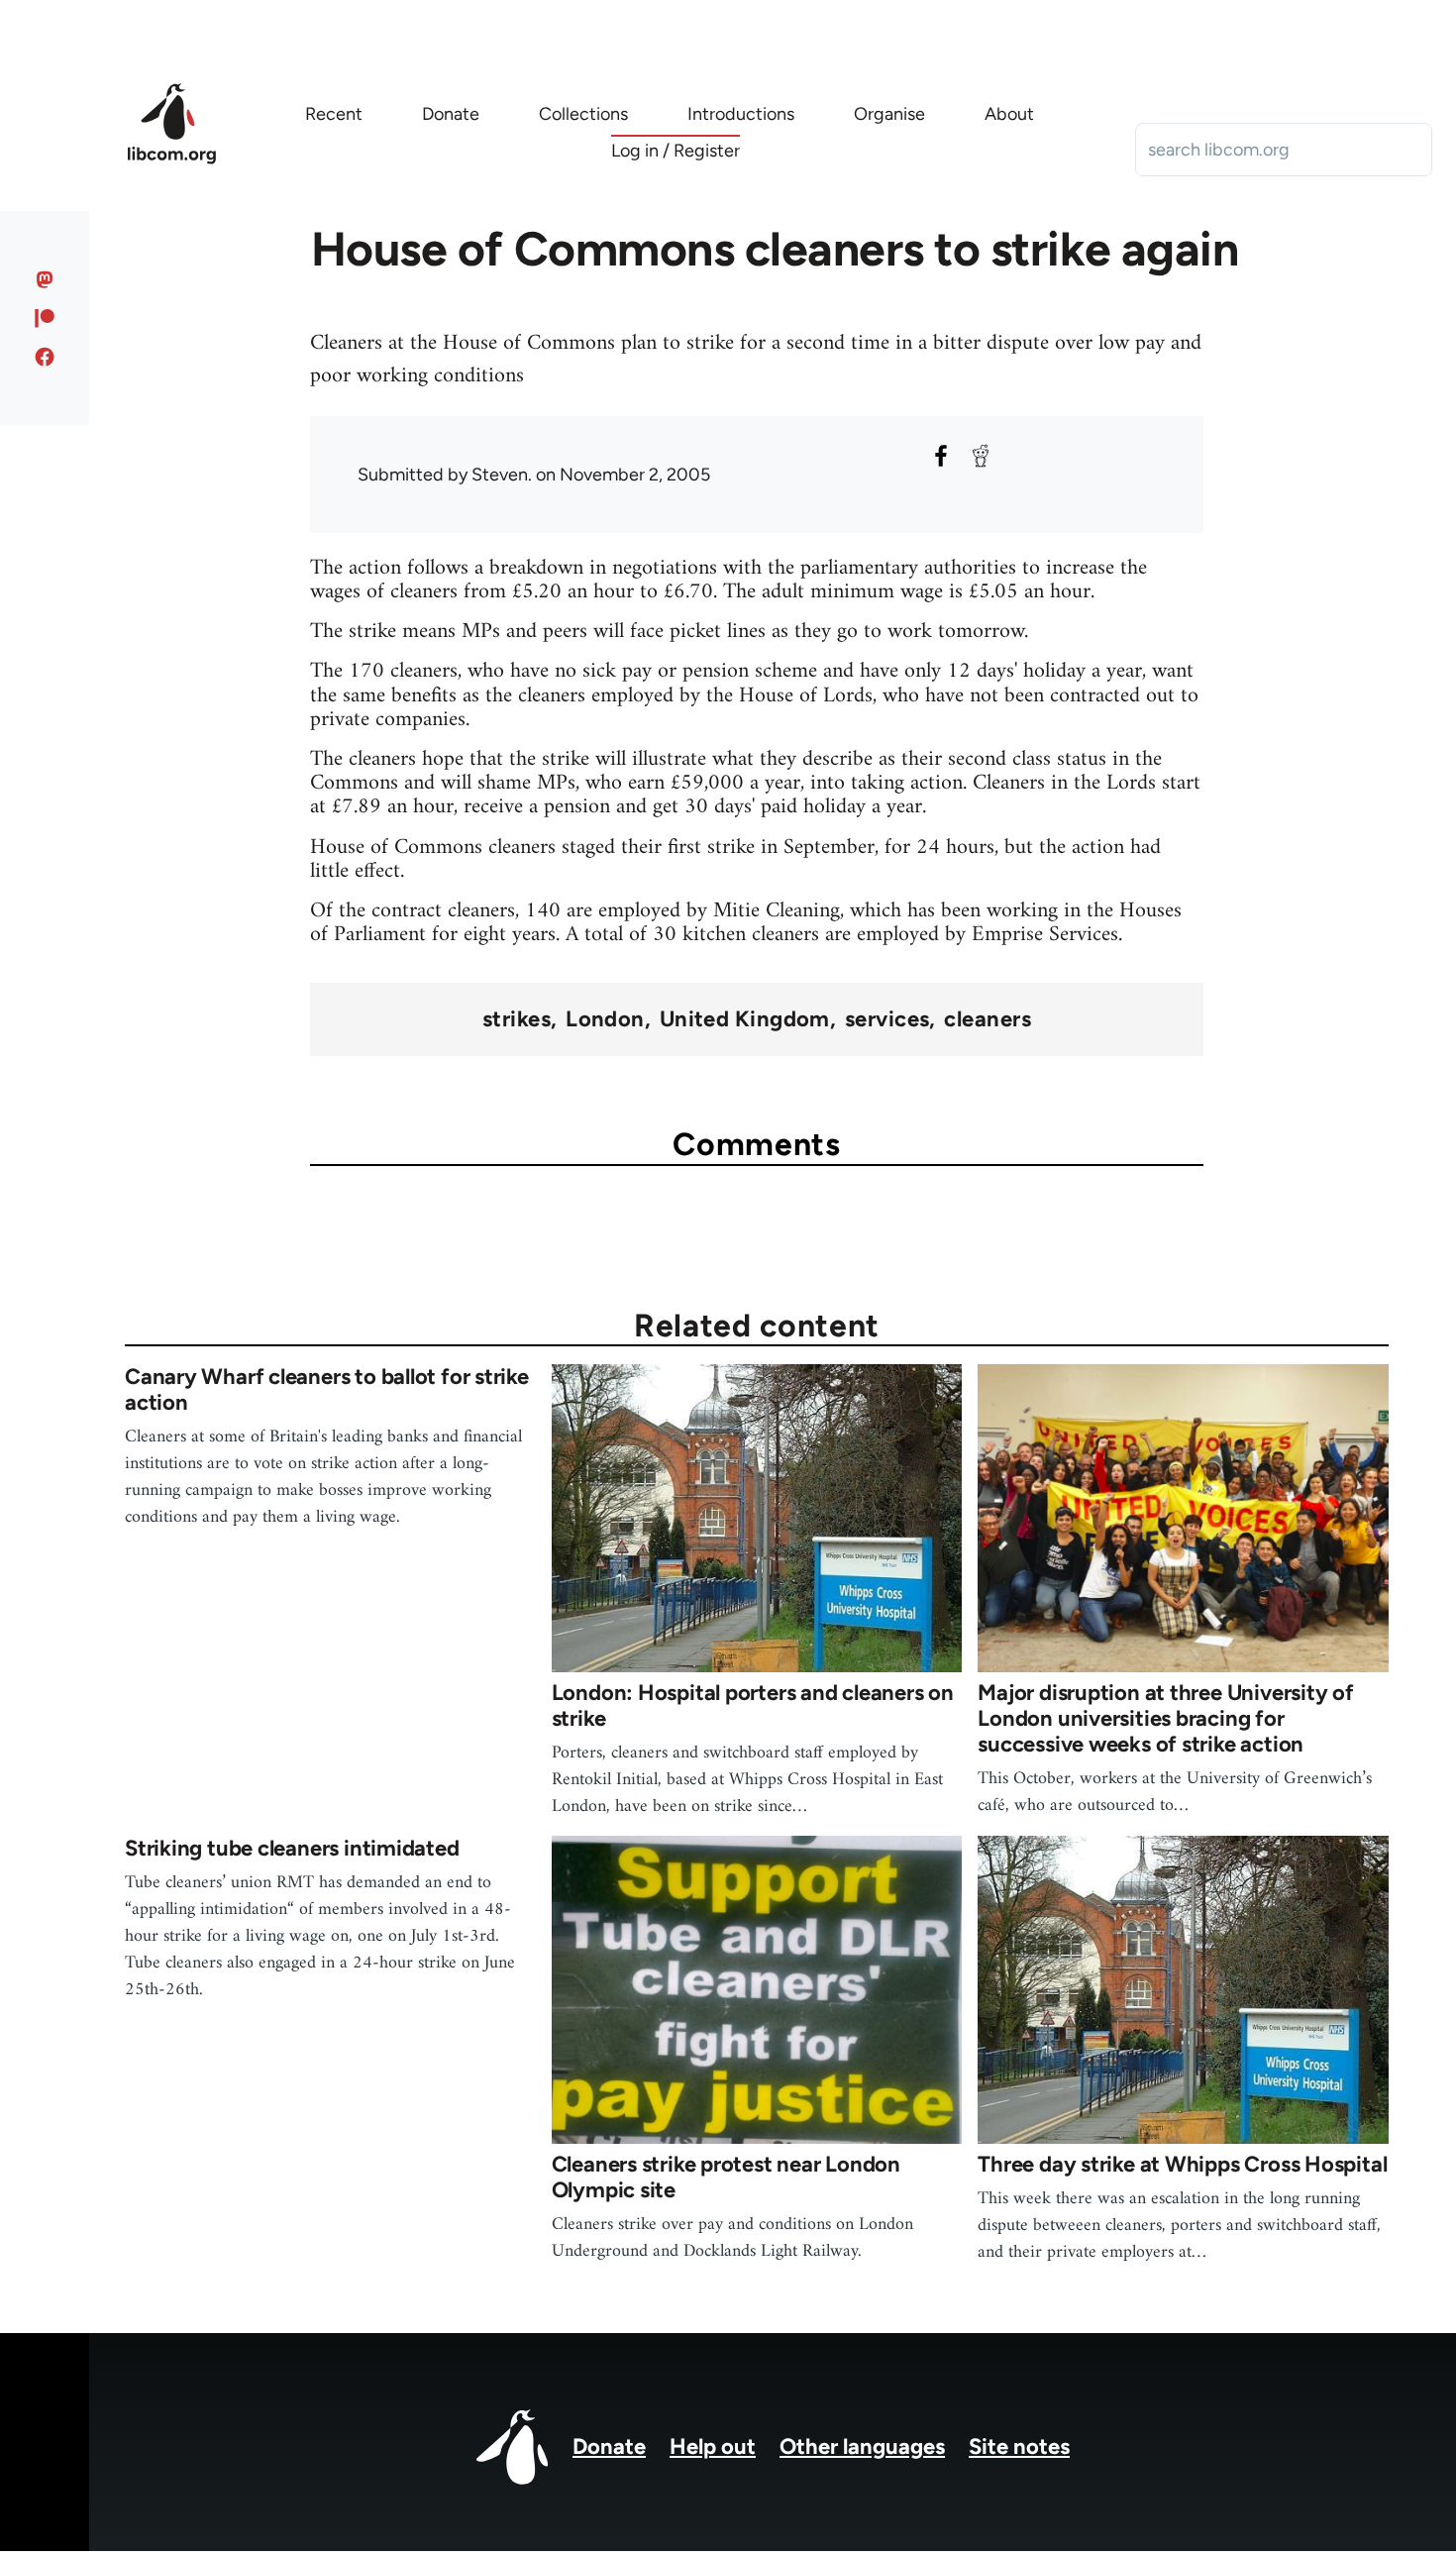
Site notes (1019, 2446)
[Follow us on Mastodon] (45, 279)
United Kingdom (745, 1019)
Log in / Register (676, 151)
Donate (609, 2446)
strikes (517, 1019)
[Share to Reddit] (981, 456)
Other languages (862, 2446)
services (887, 1019)
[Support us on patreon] (45, 318)
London (605, 1019)
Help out (713, 2446)
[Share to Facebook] (941, 456)
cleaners (988, 1019)
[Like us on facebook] (45, 357)
